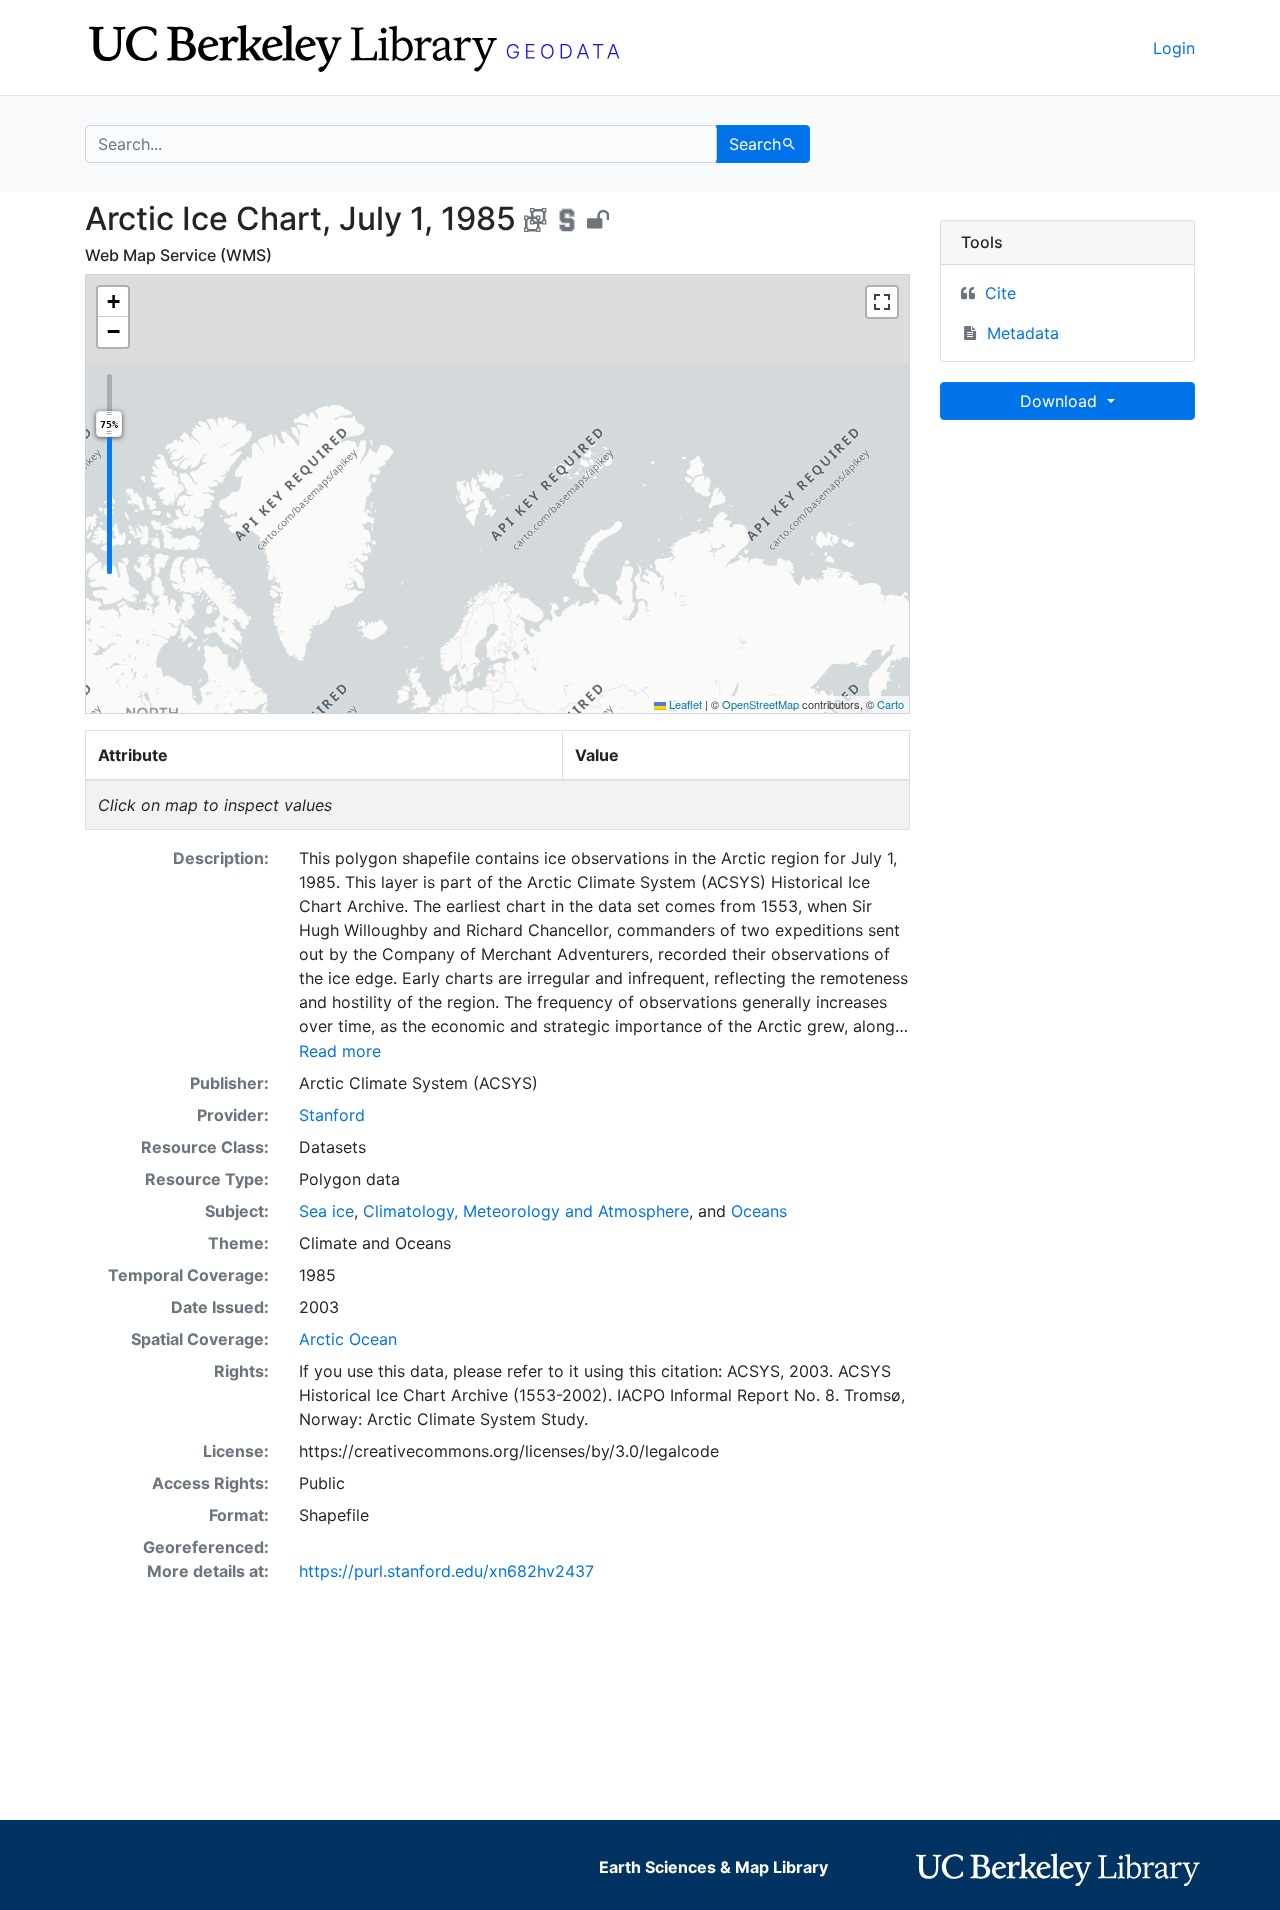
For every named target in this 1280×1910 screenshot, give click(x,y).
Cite (1000, 293)
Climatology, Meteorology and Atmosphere (526, 1211)
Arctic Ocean (348, 1339)
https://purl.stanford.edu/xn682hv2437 (446, 1571)
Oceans (759, 1211)
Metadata (1023, 333)
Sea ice (326, 1211)
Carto (890, 704)
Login (1174, 48)
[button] (113, 302)
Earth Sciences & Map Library (713, 1867)
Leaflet (684, 704)
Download (1061, 401)
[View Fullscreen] (882, 302)
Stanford (332, 1115)
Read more (340, 1051)
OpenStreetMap (760, 704)
